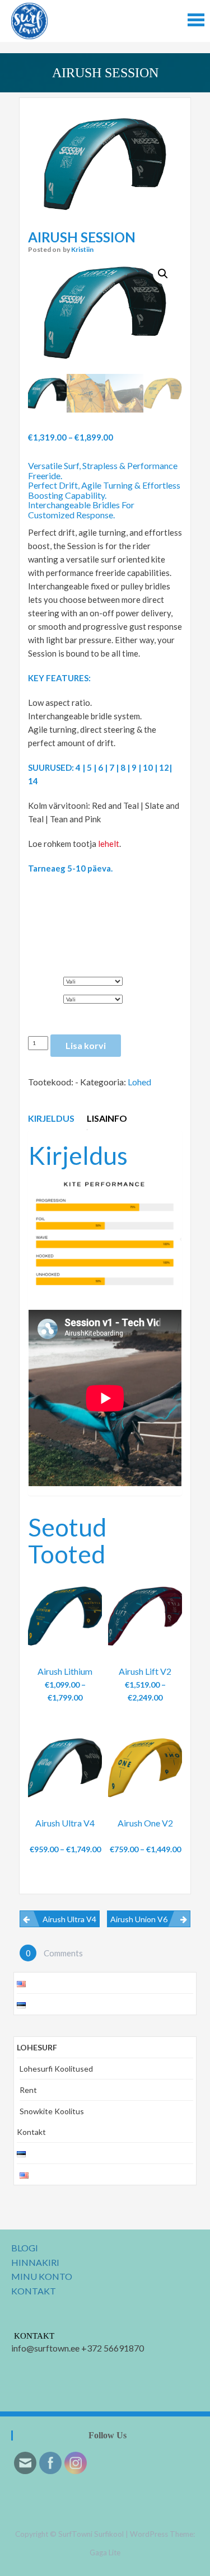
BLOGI (25, 2248)
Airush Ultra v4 (69, 1919)
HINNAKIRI (35, 2262)
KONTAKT (34, 2291)
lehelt (109, 844)
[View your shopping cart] (84, 1685)
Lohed (139, 1082)
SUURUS (46, 978)
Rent (28, 2090)
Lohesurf (37, 2047)
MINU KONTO (42, 2276)
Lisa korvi (86, 1045)
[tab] (53, 1118)
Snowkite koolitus (52, 2111)
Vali (65, 1688)
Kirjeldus (51, 1118)
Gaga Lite (105, 2552)
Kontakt (31, 2132)
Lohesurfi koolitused (56, 2069)
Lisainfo (107, 1118)
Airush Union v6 (139, 1919)
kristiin (82, 249)
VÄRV (41, 996)
